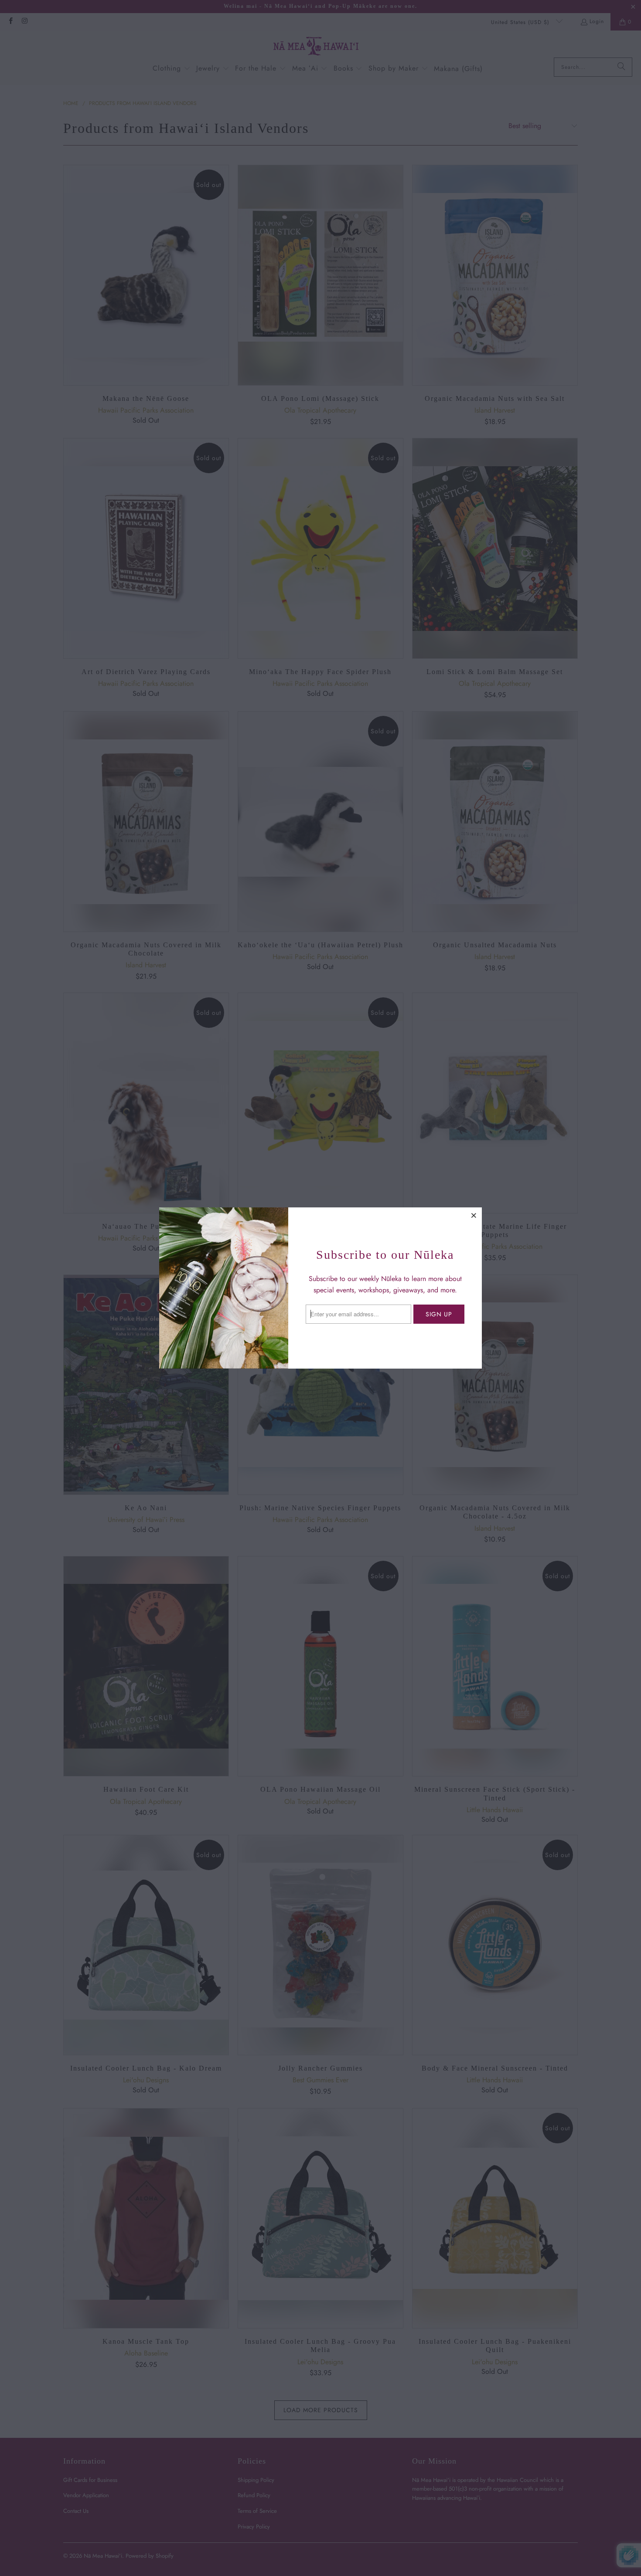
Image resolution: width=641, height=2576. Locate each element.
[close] (474, 1215)
